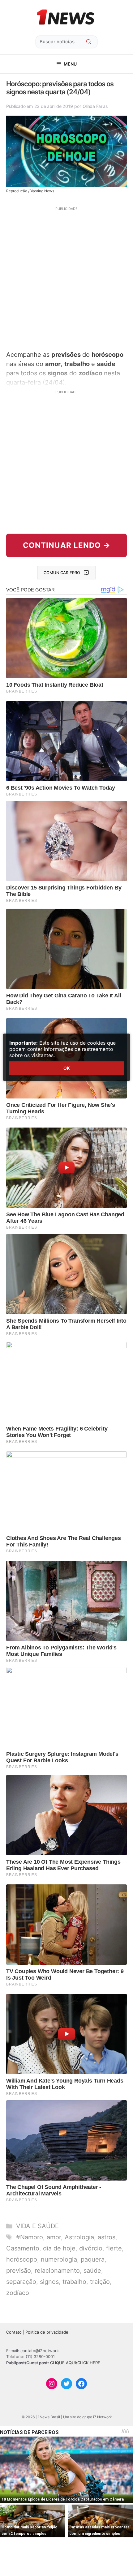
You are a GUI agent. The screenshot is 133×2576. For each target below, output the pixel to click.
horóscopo (22, 2259)
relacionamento (57, 2271)
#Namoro (30, 2237)
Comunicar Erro (62, 573)
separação (21, 2282)
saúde (92, 2271)
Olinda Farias (95, 106)
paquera (93, 2259)
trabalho (74, 2282)
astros (107, 2237)
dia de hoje (59, 2248)
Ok (66, 1068)
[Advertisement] (66, 278)
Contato (14, 2332)
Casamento (23, 2248)
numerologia (59, 2259)
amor (54, 2237)
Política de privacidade (47, 2332)
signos (49, 2282)
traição (100, 2282)
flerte (114, 2248)
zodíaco (18, 2293)
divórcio (91, 2248)
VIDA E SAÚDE (37, 2226)
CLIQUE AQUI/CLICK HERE (75, 2363)
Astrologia (79, 2237)
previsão (19, 2271)
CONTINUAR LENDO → (67, 545)
